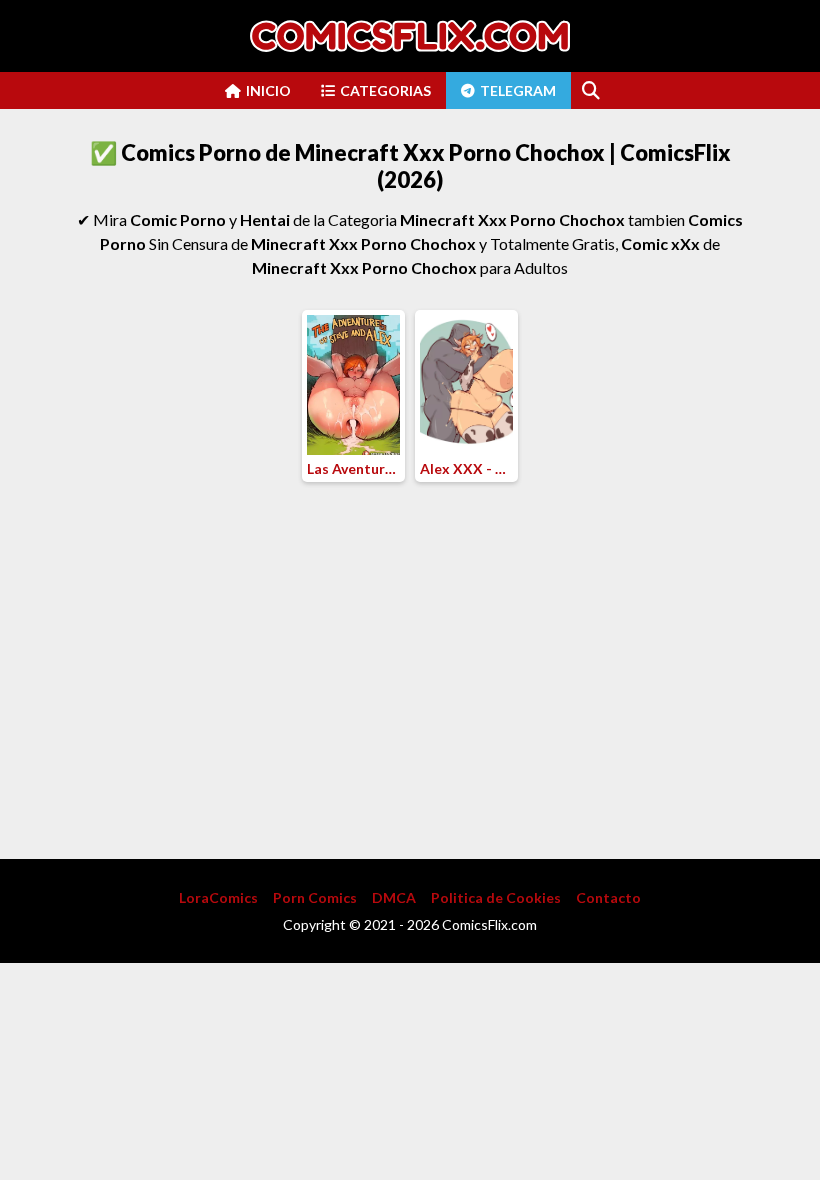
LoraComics (218, 897)
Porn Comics (315, 897)
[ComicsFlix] (410, 36)
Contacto (608, 897)
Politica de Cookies (496, 897)
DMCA (394, 897)
